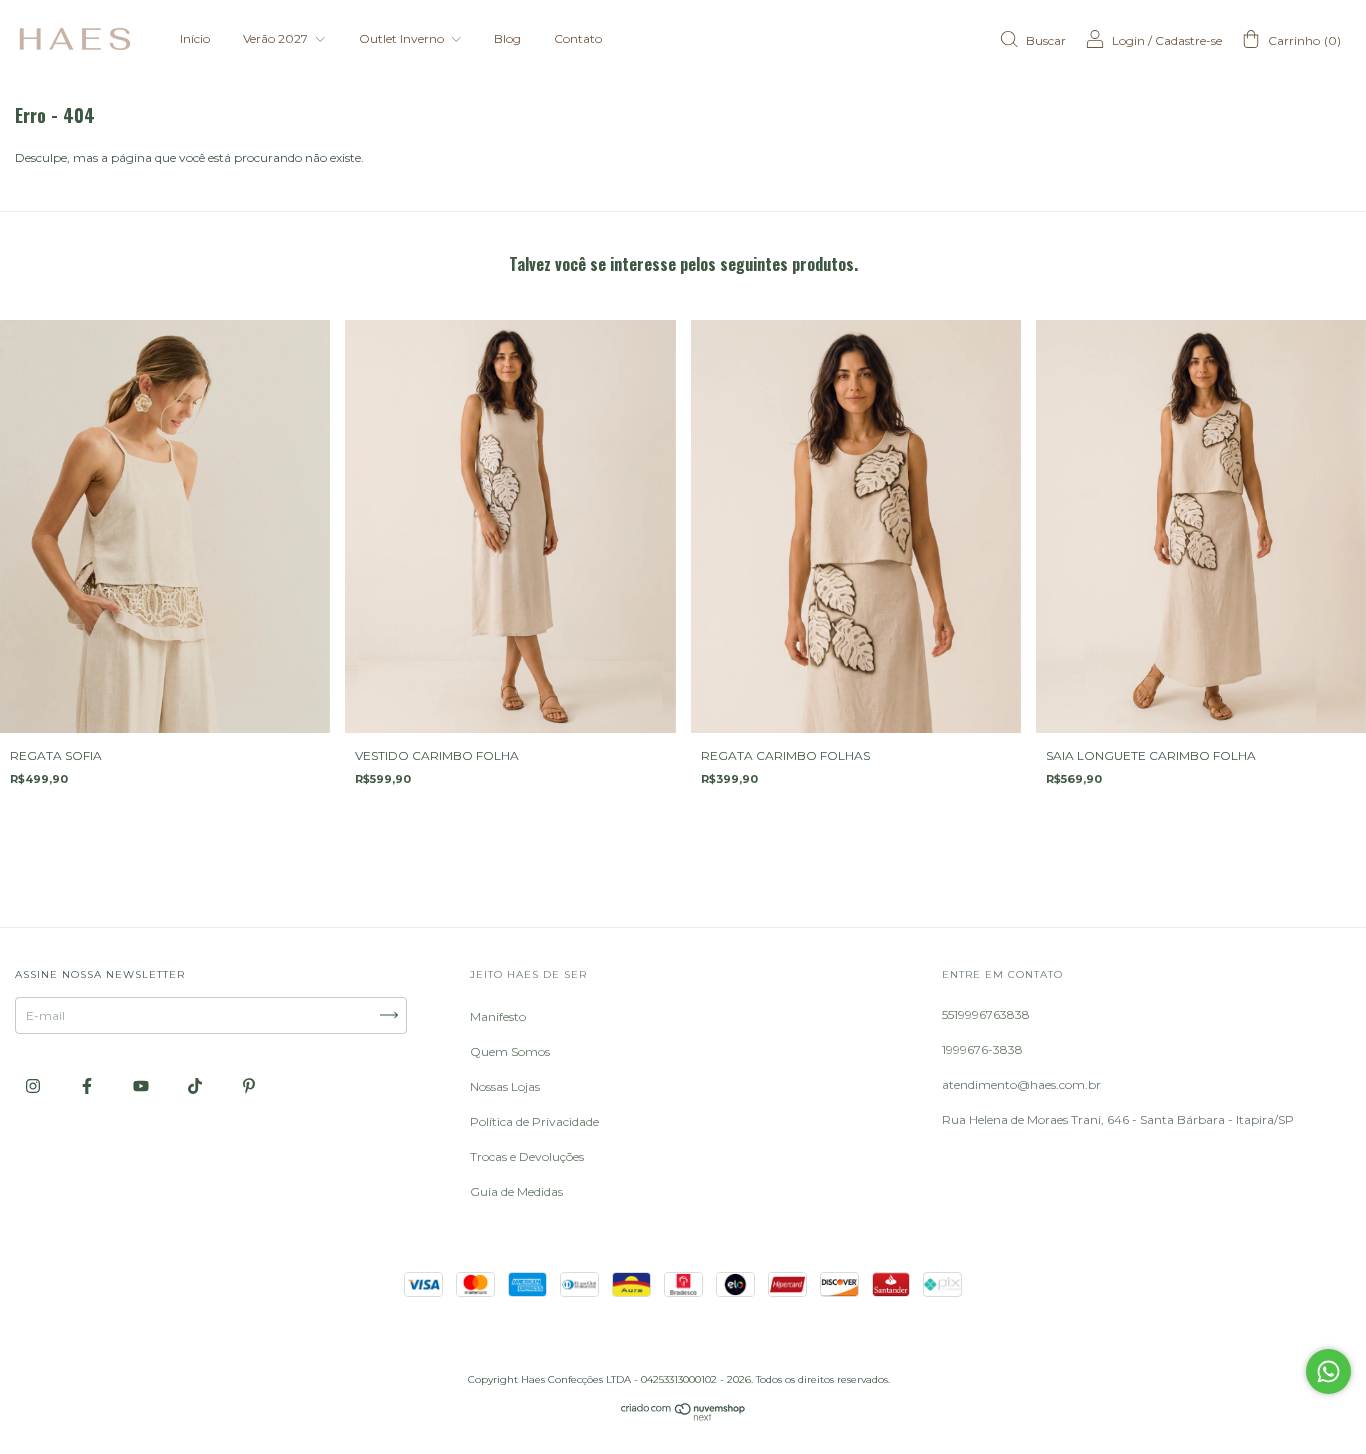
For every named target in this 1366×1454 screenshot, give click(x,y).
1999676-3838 (982, 1049)
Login (1128, 40)
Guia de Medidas (516, 1191)
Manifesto (498, 1016)
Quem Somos (510, 1051)
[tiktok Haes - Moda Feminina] (196, 1085)
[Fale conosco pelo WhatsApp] (1328, 1371)
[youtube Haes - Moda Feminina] (142, 1085)
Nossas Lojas (505, 1086)
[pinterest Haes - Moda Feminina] (249, 1085)
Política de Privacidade (534, 1121)
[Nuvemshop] (683, 1416)
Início (195, 38)
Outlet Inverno (403, 38)
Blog (507, 38)
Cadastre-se (1188, 40)
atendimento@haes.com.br (1021, 1084)
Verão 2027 (277, 38)
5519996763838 (986, 1014)
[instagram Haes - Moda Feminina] (34, 1085)
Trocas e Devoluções (527, 1156)
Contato (578, 38)
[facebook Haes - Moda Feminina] (88, 1085)
